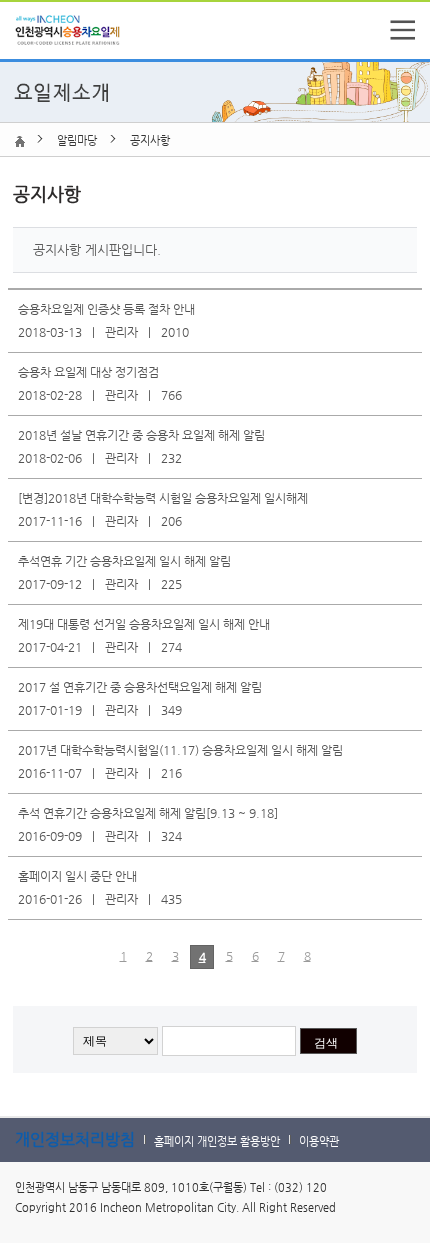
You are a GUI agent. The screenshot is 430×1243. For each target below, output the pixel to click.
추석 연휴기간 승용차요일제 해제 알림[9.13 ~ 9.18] (148, 813)
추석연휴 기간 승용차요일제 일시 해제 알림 (124, 561)
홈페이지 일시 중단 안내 (77, 876)
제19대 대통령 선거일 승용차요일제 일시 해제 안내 (144, 624)
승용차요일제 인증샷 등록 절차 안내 (106, 309)
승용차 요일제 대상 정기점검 (88, 372)
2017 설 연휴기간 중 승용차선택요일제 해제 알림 (140, 687)
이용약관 (319, 1141)
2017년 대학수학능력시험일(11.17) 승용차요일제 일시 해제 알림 (180, 750)
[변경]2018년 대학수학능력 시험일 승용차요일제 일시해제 (163, 498)
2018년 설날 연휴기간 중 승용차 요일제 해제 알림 (141, 435)
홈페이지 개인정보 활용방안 (217, 1141)
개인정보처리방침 (75, 1139)
